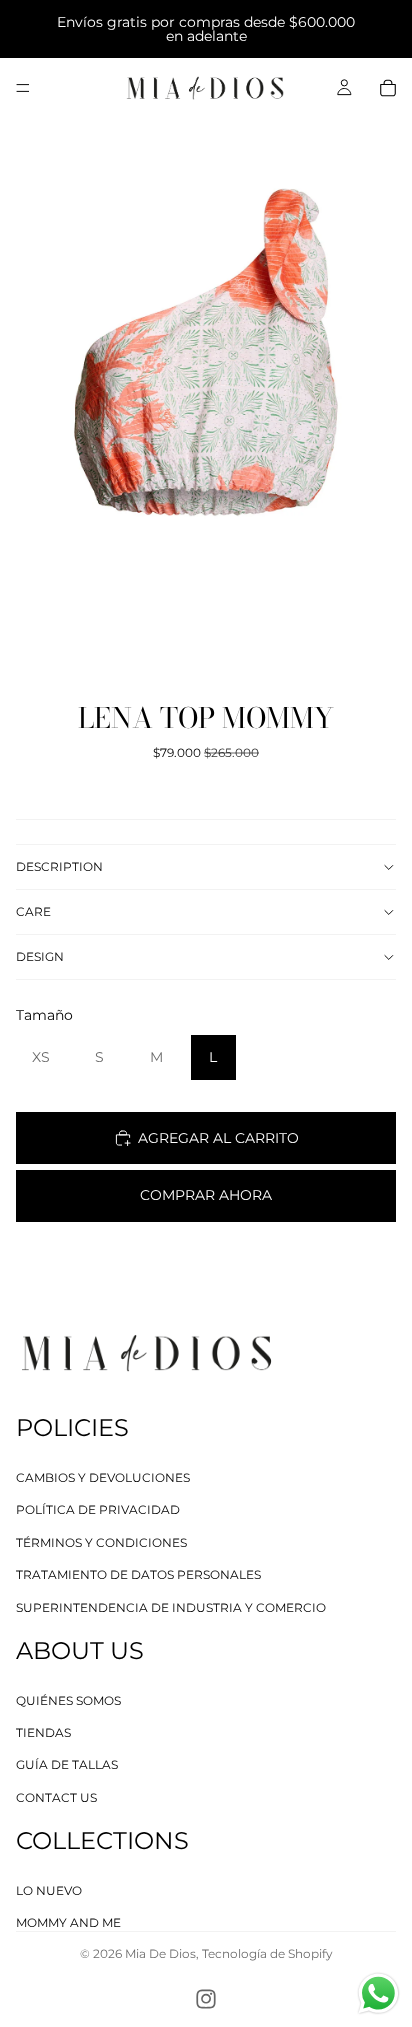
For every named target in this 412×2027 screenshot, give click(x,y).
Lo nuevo (49, 1890)
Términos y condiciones (101, 1542)
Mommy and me (68, 1923)
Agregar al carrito (218, 1138)
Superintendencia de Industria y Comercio (171, 1607)
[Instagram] (206, 1999)
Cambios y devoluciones (103, 1477)
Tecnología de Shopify (267, 1953)
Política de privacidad (98, 1510)
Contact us (56, 1797)
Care (33, 911)
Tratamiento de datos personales (138, 1574)
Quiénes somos (68, 1700)
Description (59, 866)
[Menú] (23, 88)
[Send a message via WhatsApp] (378, 1993)
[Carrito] (388, 88)
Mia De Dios (160, 1953)
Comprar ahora (206, 1195)
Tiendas (43, 1732)
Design (40, 956)
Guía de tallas (67, 1765)
